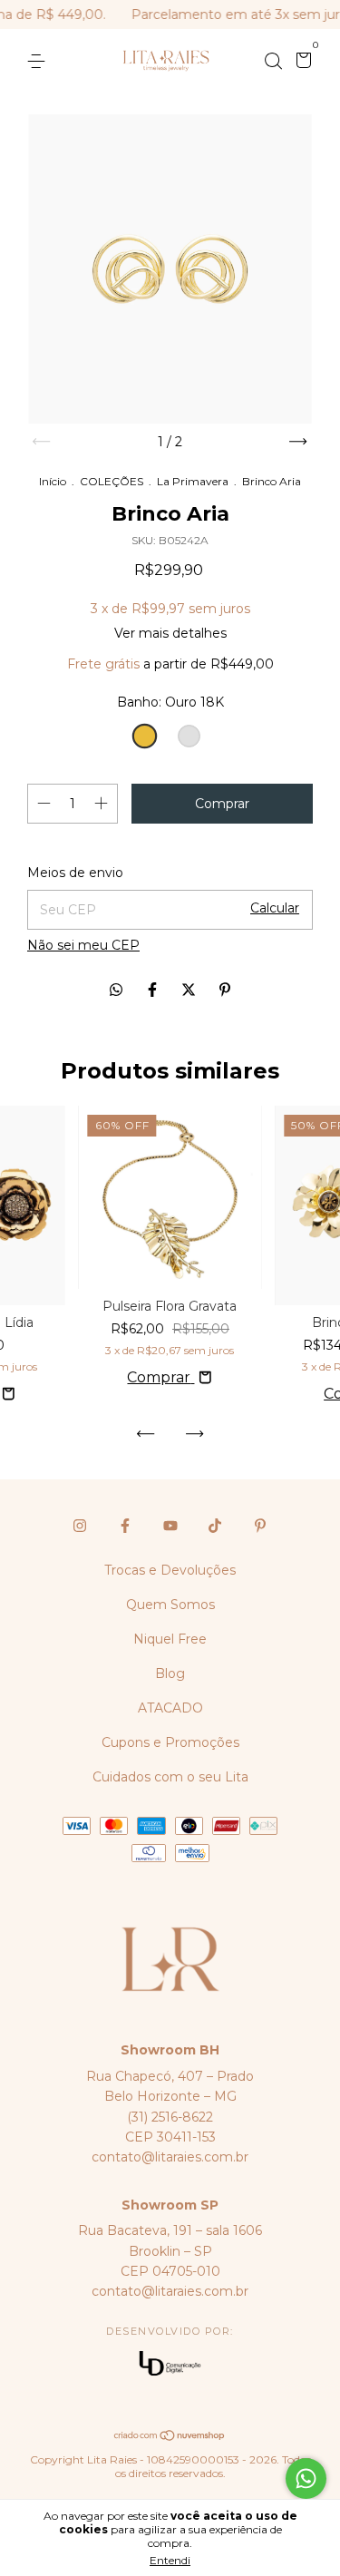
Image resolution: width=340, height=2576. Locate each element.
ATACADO (170, 1708)
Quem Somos (170, 1605)
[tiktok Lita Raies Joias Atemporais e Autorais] (215, 1526)
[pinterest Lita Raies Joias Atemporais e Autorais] (260, 1526)
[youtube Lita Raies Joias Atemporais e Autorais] (170, 1526)
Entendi (170, 2560)
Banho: (170, 702)
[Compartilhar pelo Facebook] (154, 990)
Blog (170, 1673)
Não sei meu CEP (83, 945)
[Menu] (39, 62)
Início (53, 481)
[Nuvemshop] (170, 2437)
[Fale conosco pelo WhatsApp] (306, 2478)
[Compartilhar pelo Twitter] (190, 990)
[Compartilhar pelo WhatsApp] (116, 990)
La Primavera (193, 481)
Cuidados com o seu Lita (170, 1777)
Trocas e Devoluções (170, 1570)
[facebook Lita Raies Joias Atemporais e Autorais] (125, 1526)
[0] (301, 63)
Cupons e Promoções (170, 1742)
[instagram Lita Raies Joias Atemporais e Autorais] (80, 1526)
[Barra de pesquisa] (273, 62)
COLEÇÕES (112, 481)
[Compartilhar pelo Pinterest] (225, 990)
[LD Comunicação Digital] (170, 2365)
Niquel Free (170, 1639)
